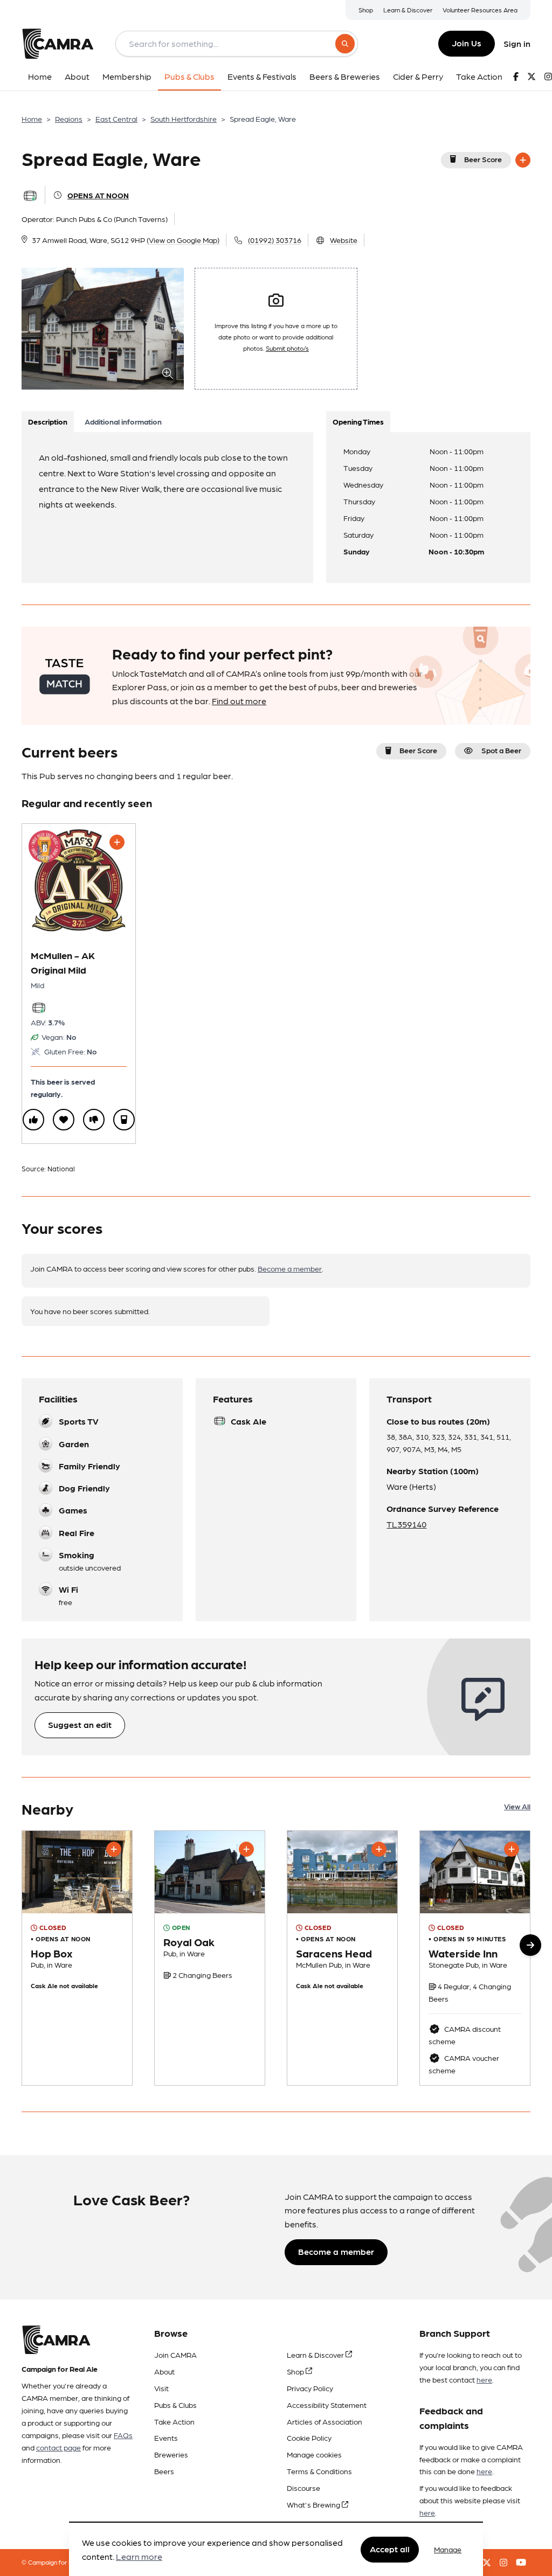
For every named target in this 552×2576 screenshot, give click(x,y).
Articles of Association (325, 2421)
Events (166, 2438)
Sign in (517, 43)
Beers (164, 2471)
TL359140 (406, 1524)
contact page (58, 2447)
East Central (116, 119)
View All (517, 1806)
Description (48, 421)
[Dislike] (94, 1120)
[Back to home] (58, 44)
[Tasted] (124, 1120)
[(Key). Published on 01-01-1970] (210, 1958)
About (164, 2371)
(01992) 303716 (275, 240)
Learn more (139, 2556)
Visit (161, 2388)
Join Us (467, 43)
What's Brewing (314, 2504)
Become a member (290, 1268)
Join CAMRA (175, 2355)
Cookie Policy (309, 2438)
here (484, 2379)
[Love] (64, 1120)
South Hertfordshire (184, 119)
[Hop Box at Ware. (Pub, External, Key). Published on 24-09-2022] (77, 1958)
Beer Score (483, 159)
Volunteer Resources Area (480, 10)
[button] (530, 1945)
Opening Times (358, 421)
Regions (69, 119)
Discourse (303, 2488)
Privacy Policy (310, 2388)
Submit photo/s (287, 348)
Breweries (171, 2454)
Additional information (123, 421)
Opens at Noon (98, 195)
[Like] (33, 1120)
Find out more (239, 701)
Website (344, 240)
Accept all (390, 2549)
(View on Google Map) (183, 240)
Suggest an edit (80, 1724)
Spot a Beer (501, 750)
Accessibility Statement (327, 2405)
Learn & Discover (408, 10)
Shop (366, 10)
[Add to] (523, 160)
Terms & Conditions (319, 2471)
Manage (448, 2549)
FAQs (123, 2435)
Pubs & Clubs (175, 2405)
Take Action (174, 2421)
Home (32, 119)
